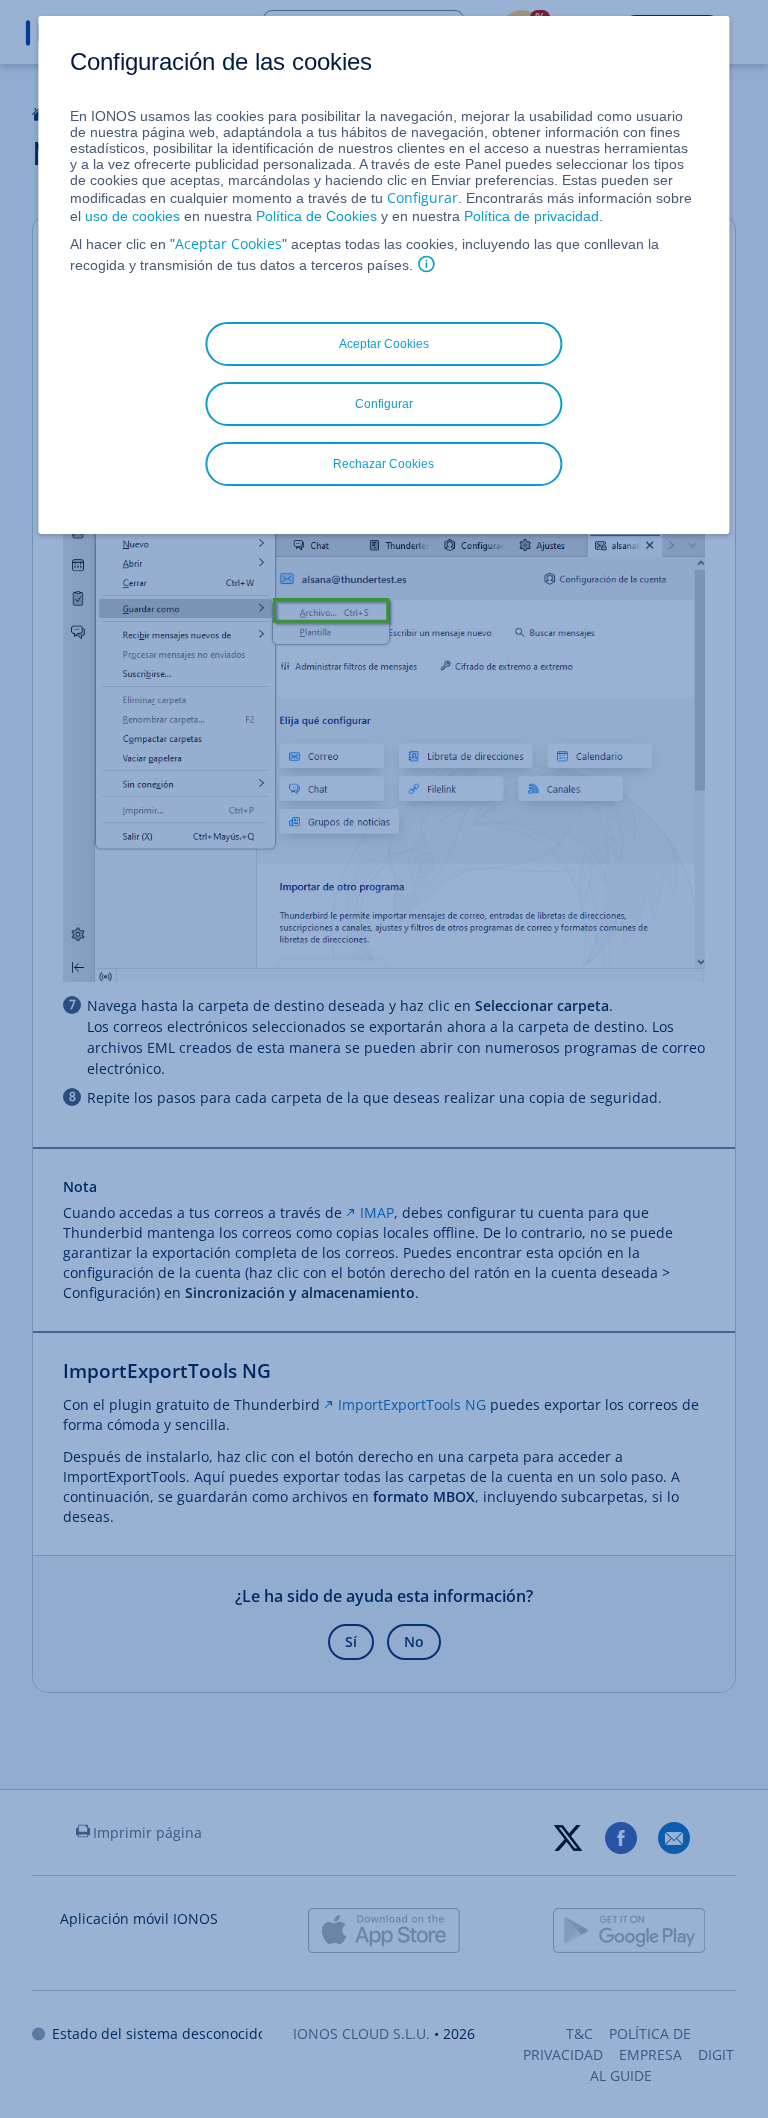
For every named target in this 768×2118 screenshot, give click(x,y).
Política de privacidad (531, 216)
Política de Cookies (316, 216)
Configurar (422, 197)
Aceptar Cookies (228, 243)
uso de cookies (130, 216)
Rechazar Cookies (383, 464)
